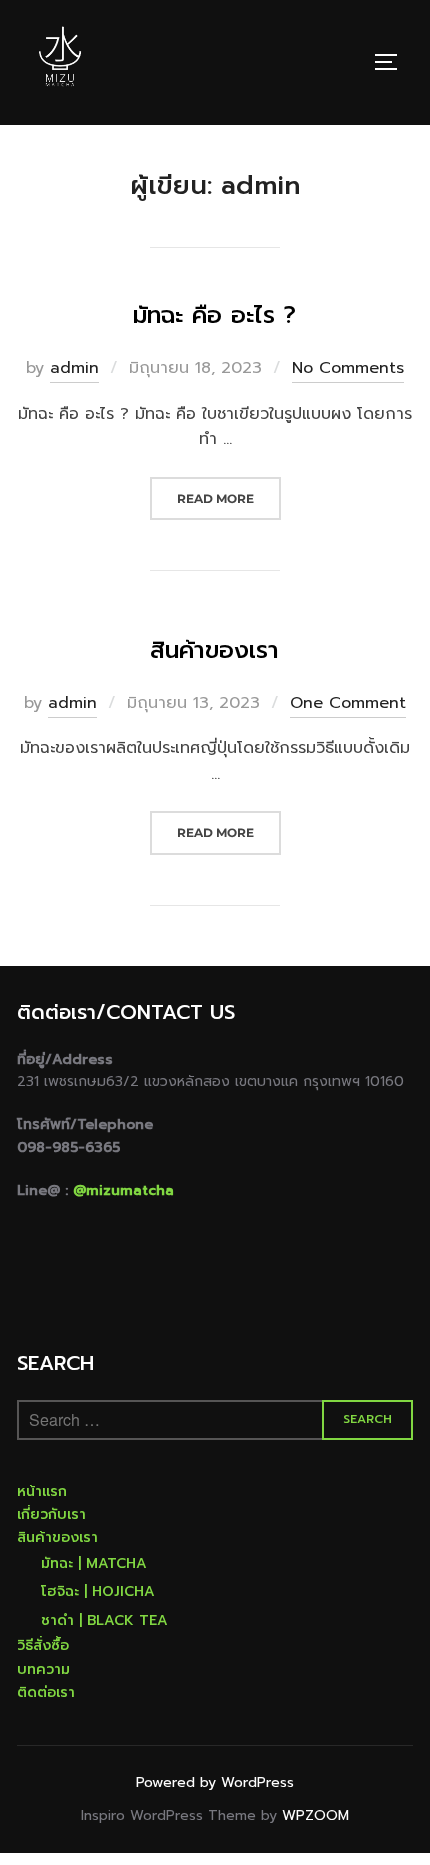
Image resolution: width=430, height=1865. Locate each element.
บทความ (43, 1669)
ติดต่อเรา (46, 1692)
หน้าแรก (42, 1491)
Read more (229, 498)
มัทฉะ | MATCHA (94, 1563)
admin (74, 368)
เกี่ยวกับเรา (51, 1514)
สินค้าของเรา (214, 650)
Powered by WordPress (215, 1782)
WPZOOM (315, 1815)
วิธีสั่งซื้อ (43, 1645)
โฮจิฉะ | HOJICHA (98, 1591)
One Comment (348, 703)
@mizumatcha (123, 1190)
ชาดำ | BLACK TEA (104, 1620)
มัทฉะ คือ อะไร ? (214, 315)
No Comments (348, 368)
